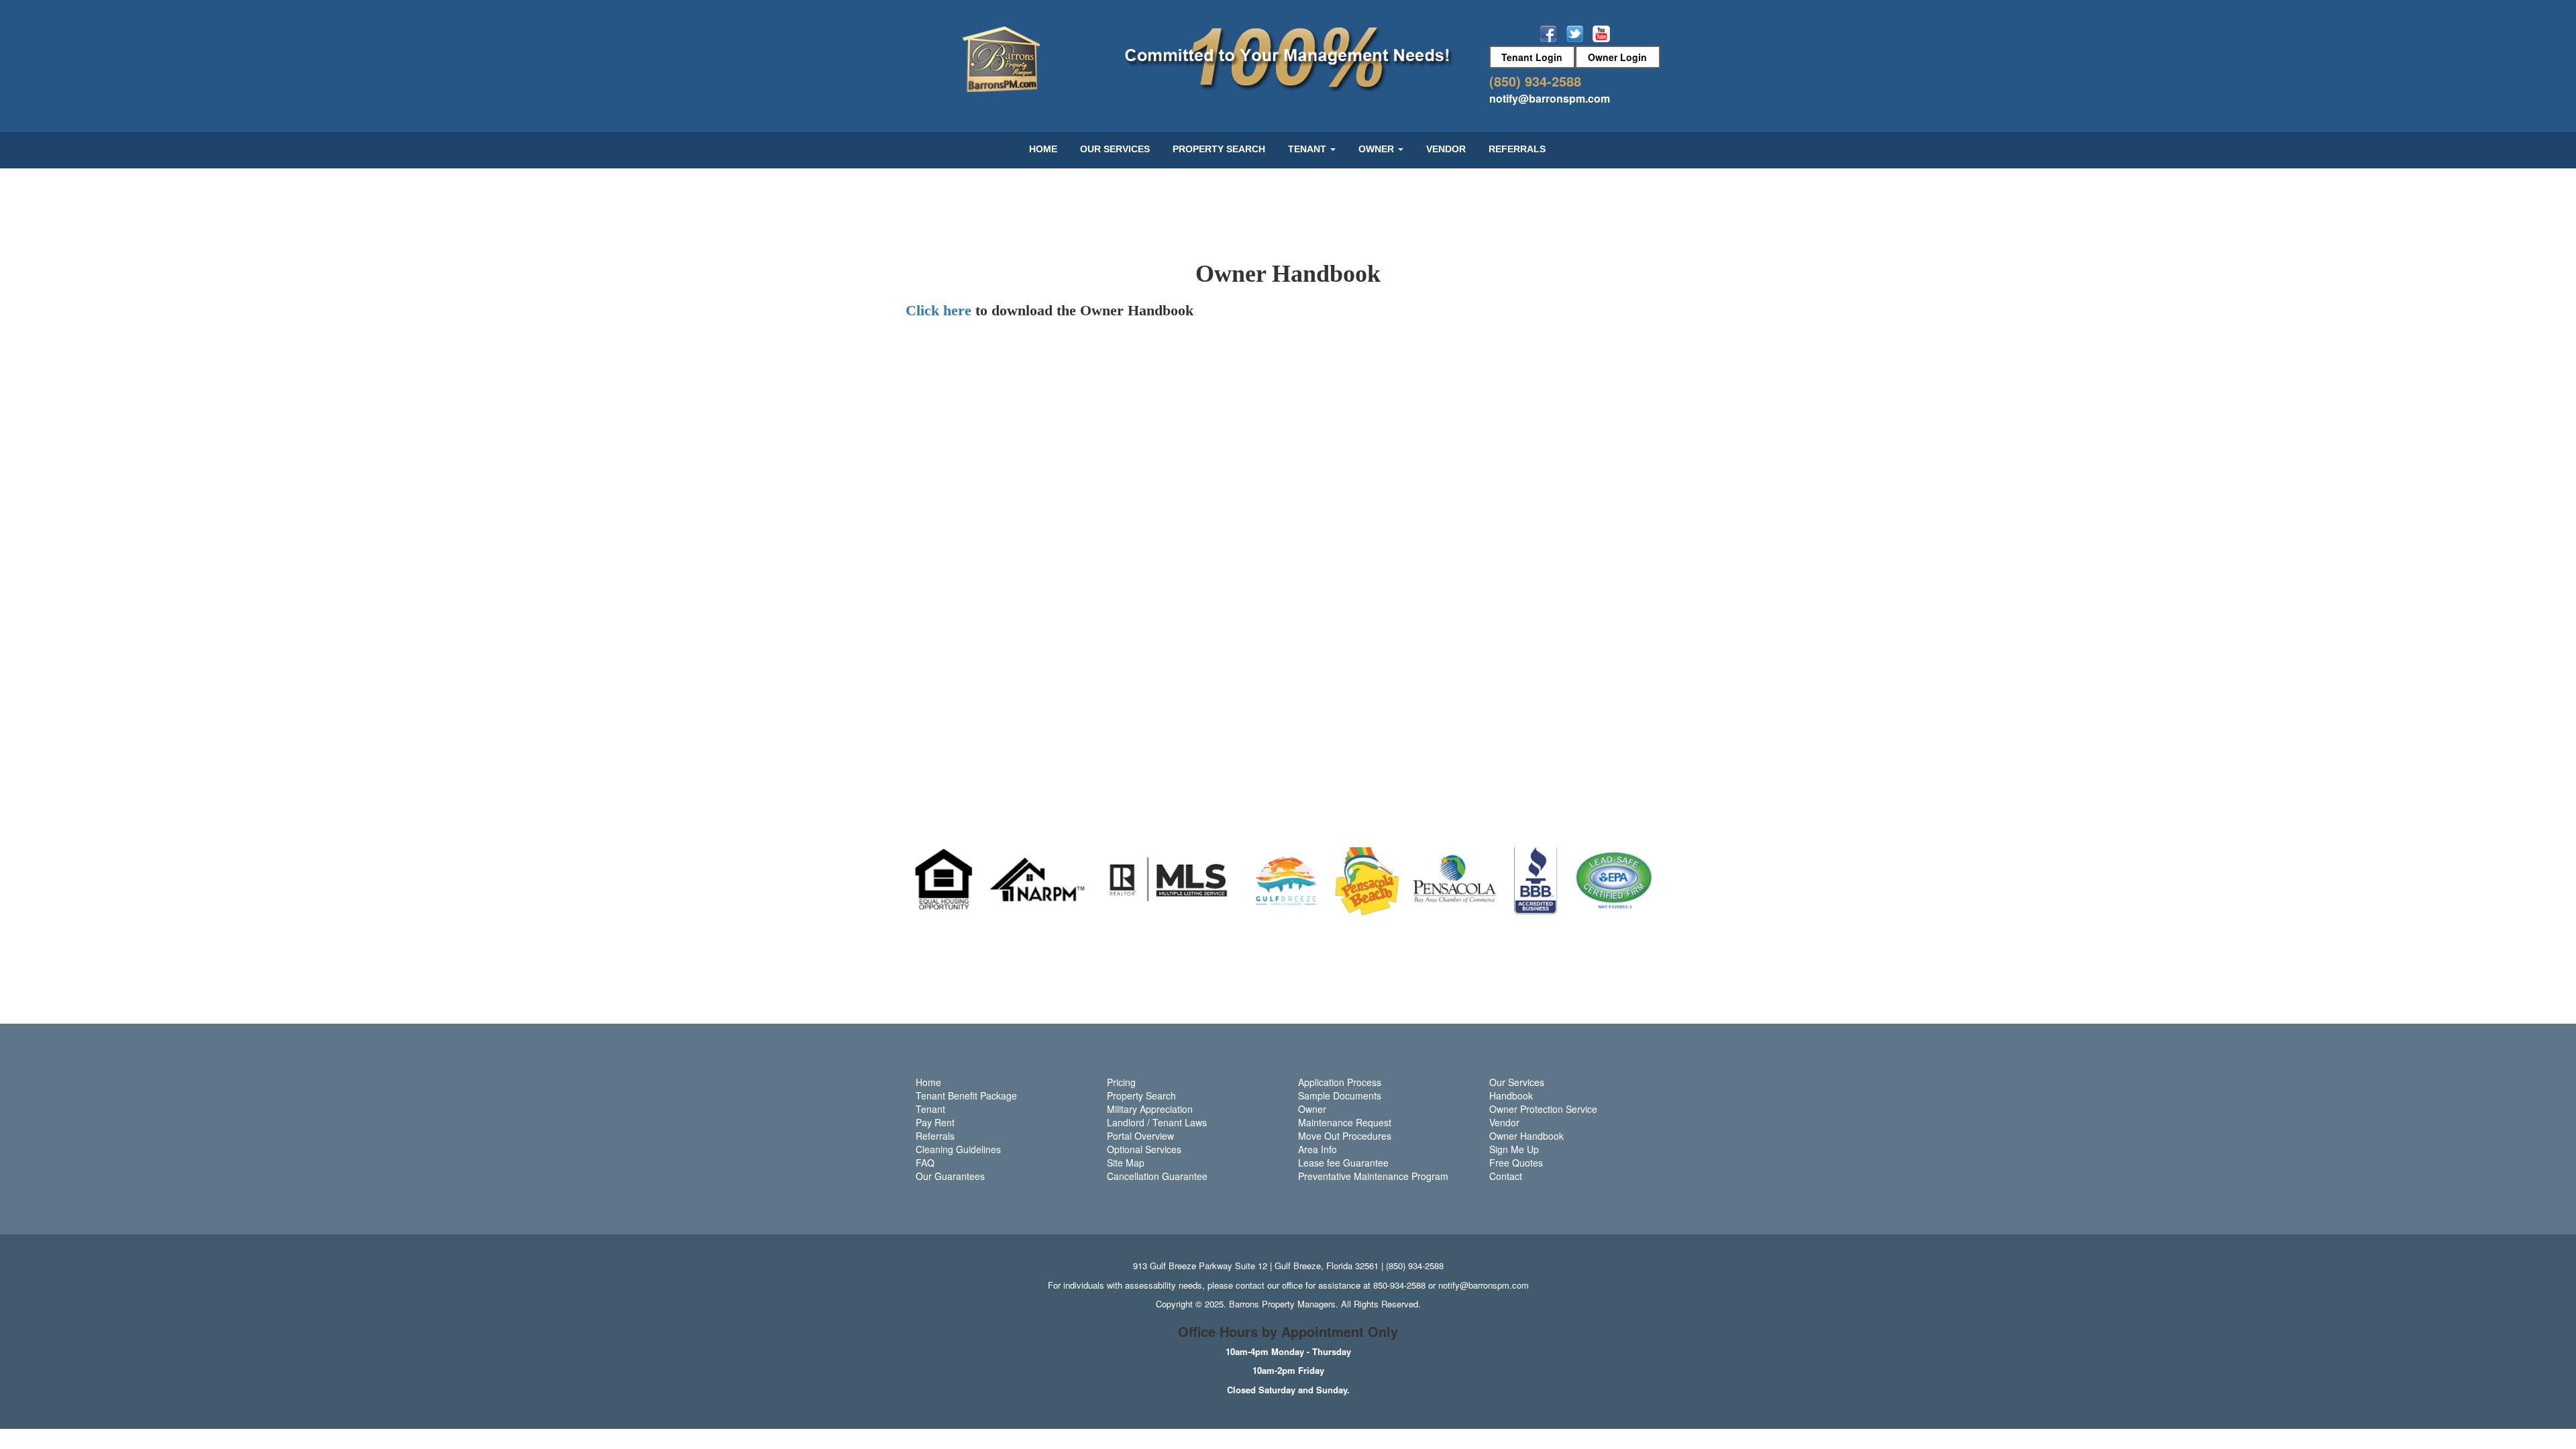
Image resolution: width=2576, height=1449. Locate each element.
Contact (1506, 1176)
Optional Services (1144, 1149)
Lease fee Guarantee (1343, 1163)
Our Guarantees (950, 1176)
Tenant (930, 1109)
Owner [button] (1378, 149)
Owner (1312, 1109)
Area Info (1318, 1149)
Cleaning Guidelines (958, 1149)
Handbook (1511, 1095)
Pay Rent (935, 1122)
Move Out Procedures (1345, 1136)
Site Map (1126, 1163)
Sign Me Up (1514, 1149)
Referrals (1517, 149)
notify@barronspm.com (1550, 98)
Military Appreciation (1150, 1109)
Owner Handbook (1526, 1136)
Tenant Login (1532, 57)
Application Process (1340, 1082)
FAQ (925, 1163)
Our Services (1115, 149)
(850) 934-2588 (1535, 81)
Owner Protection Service (1543, 1109)
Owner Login (1617, 57)
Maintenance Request (1345, 1122)
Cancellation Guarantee (1157, 1176)
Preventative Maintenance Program (1373, 1176)
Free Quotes (1516, 1163)
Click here (938, 310)
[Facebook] (1550, 33)
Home (1043, 149)
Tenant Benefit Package (966, 1095)
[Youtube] (1601, 33)
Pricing (1121, 1082)
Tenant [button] (1308, 149)
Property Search (1219, 149)
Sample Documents (1340, 1095)
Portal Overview (1140, 1136)
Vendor (1446, 149)
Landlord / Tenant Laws (1157, 1122)
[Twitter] (1576, 33)
